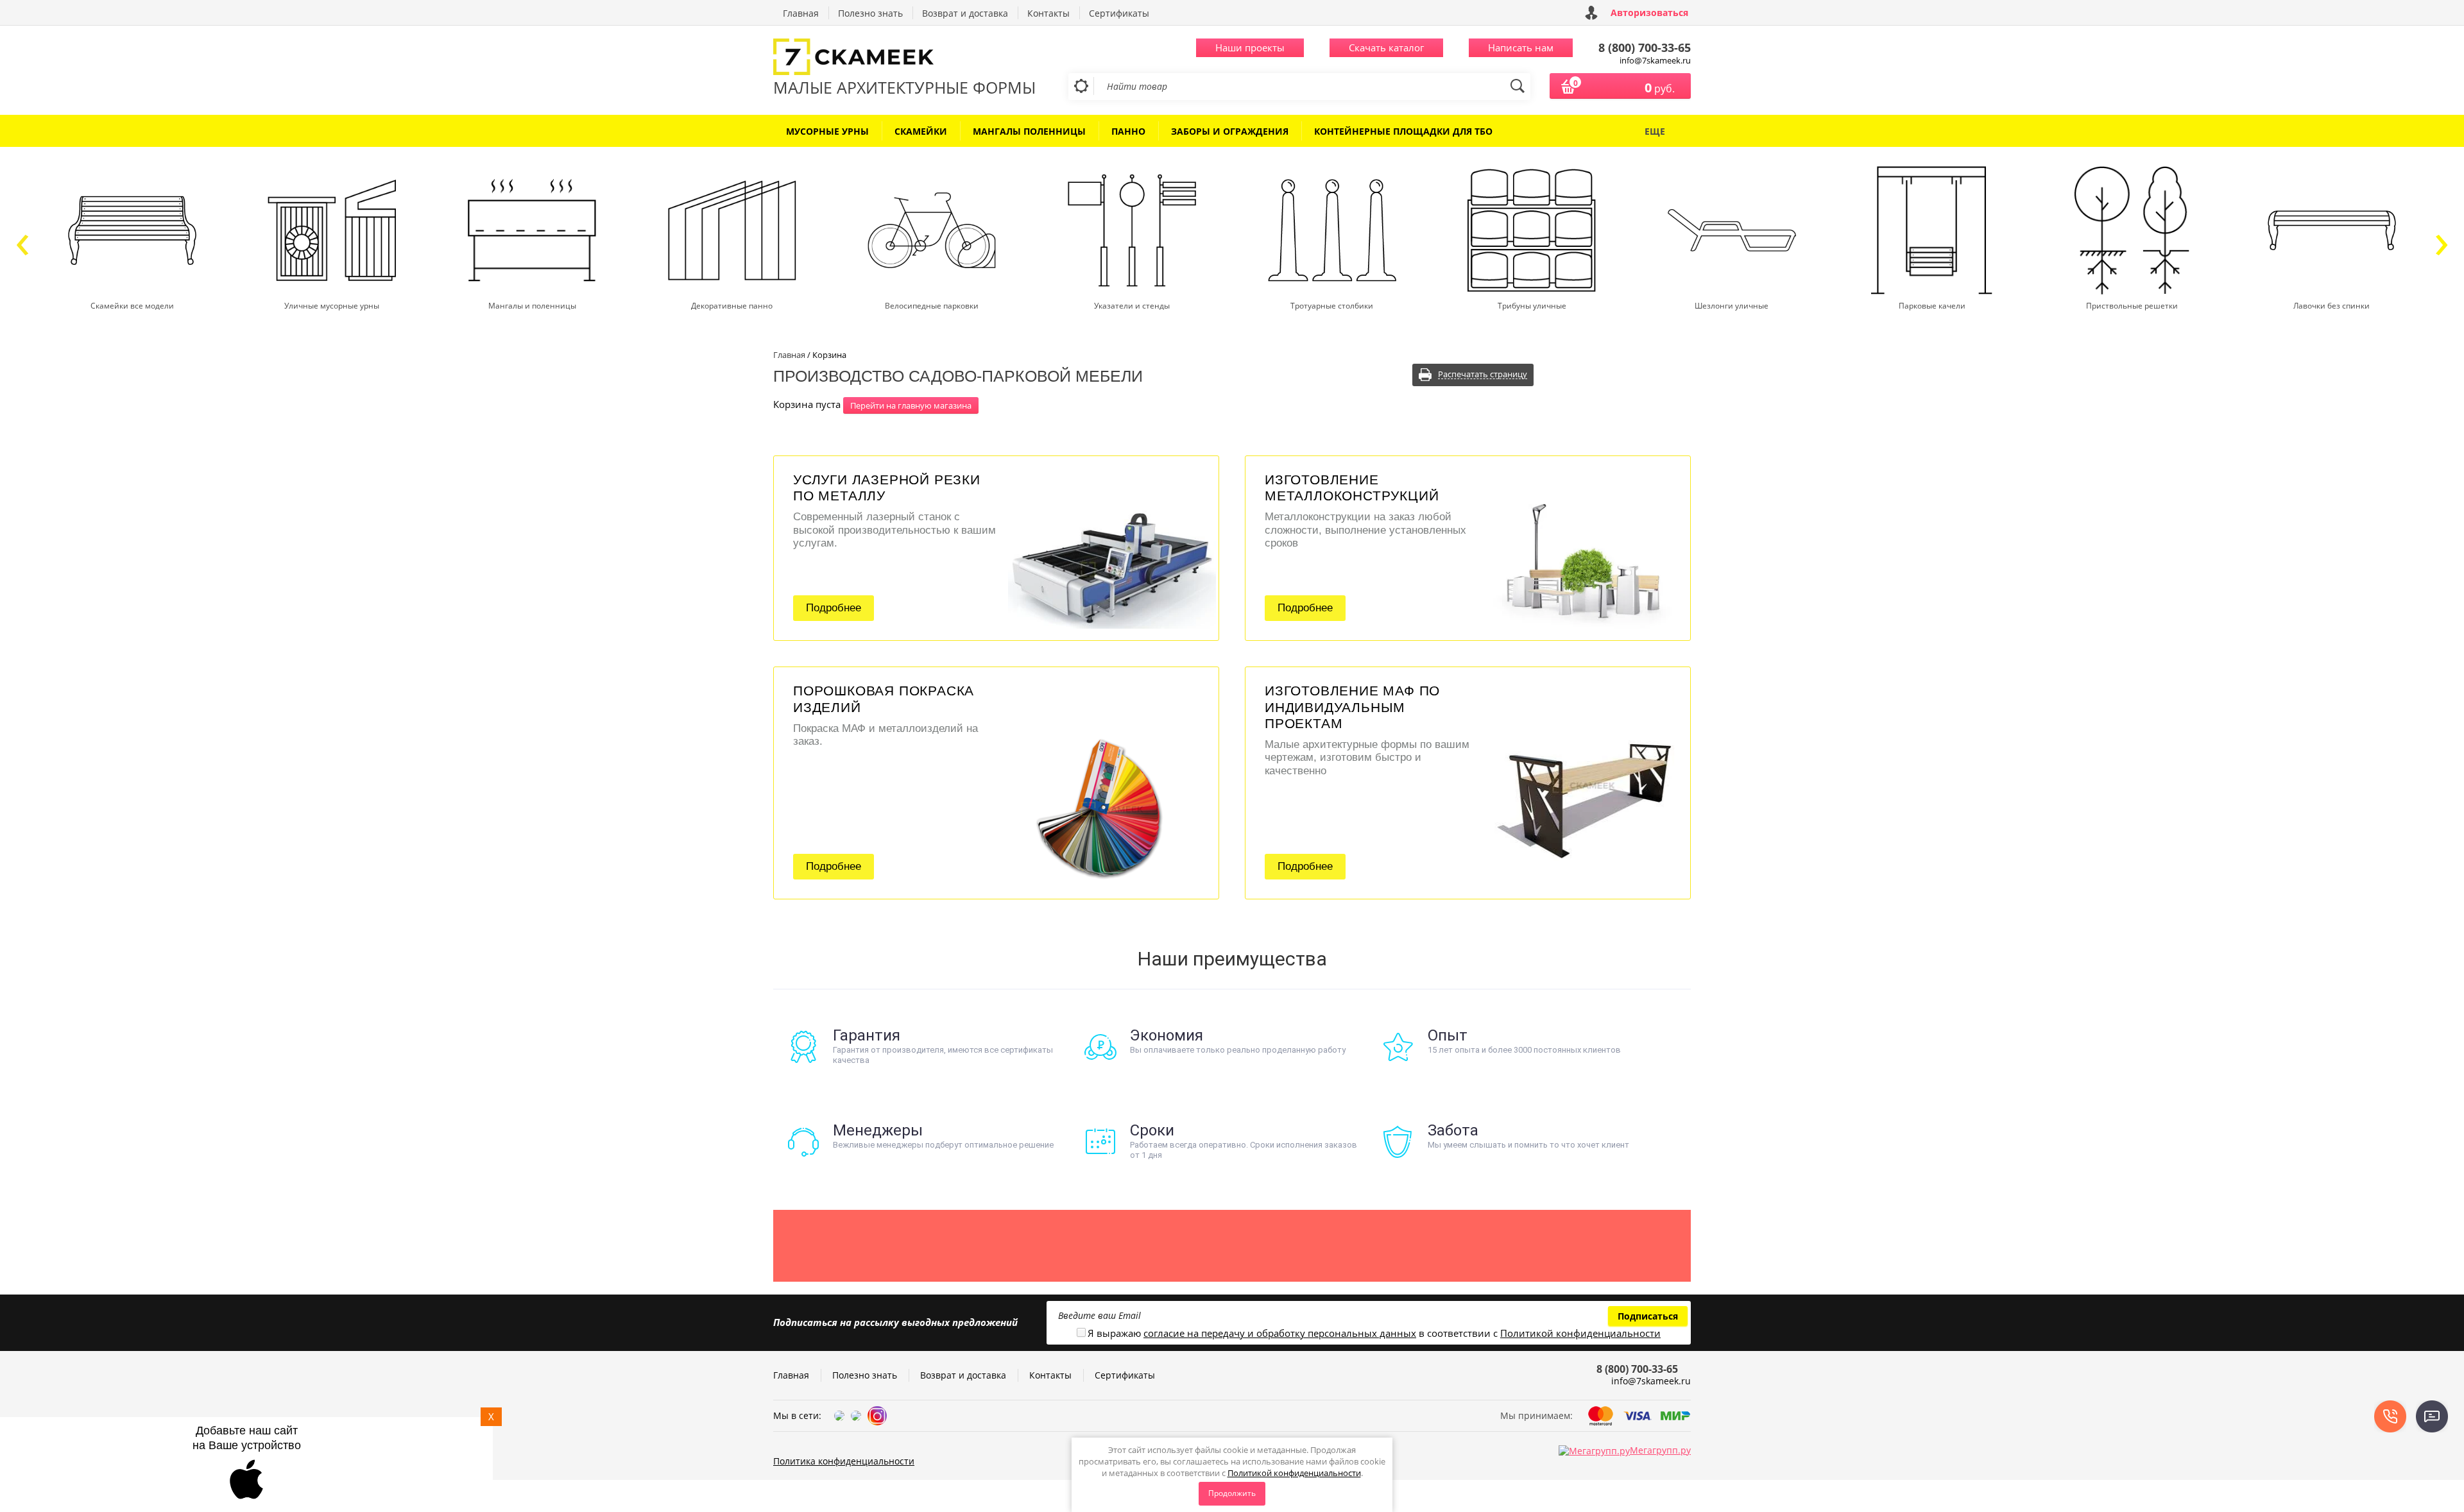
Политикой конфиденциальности (1294, 1473)
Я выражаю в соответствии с (1374, 1333)
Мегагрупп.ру (1660, 1450)
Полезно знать (870, 13)
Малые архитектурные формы (904, 87)
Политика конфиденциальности (844, 1461)
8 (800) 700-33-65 (1645, 47)
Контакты (1048, 13)
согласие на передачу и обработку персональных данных (1280, 1333)
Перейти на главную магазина (911, 405)
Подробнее (834, 608)
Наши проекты (1250, 47)
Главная (801, 13)
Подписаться (1648, 1316)
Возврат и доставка (965, 13)
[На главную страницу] (905, 58)
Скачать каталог (1386, 47)
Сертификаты (1119, 13)
